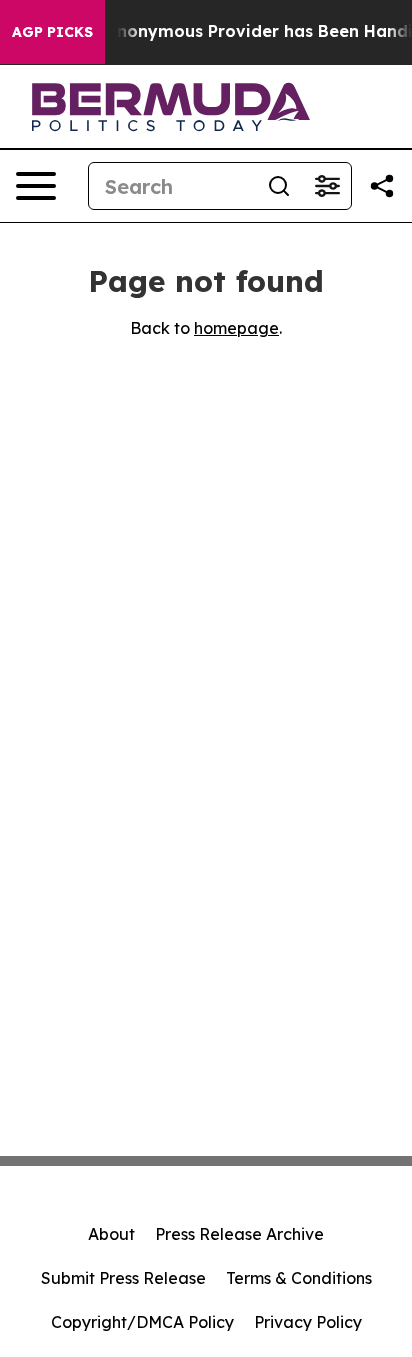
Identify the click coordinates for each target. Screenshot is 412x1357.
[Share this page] (382, 186)
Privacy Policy (308, 1322)
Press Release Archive (239, 1234)
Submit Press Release (123, 1278)
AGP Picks (52, 32)
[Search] (279, 186)
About (111, 1234)
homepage (236, 328)
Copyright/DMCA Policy (142, 1322)
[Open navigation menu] (36, 186)
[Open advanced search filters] (327, 186)
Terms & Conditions (299, 1278)
